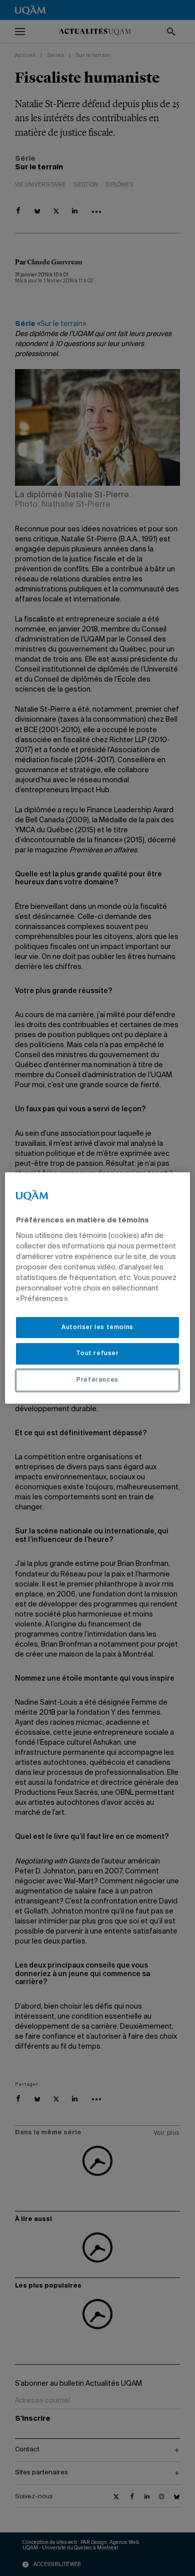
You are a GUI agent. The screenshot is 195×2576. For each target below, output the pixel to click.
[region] (98, 1288)
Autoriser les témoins (97, 1328)
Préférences (97, 1380)
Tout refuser (97, 1354)
